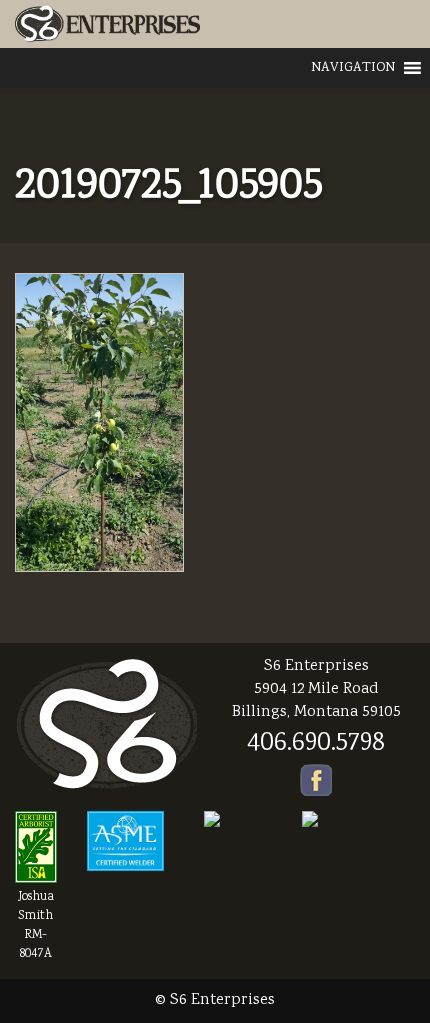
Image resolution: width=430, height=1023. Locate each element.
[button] (353, 68)
